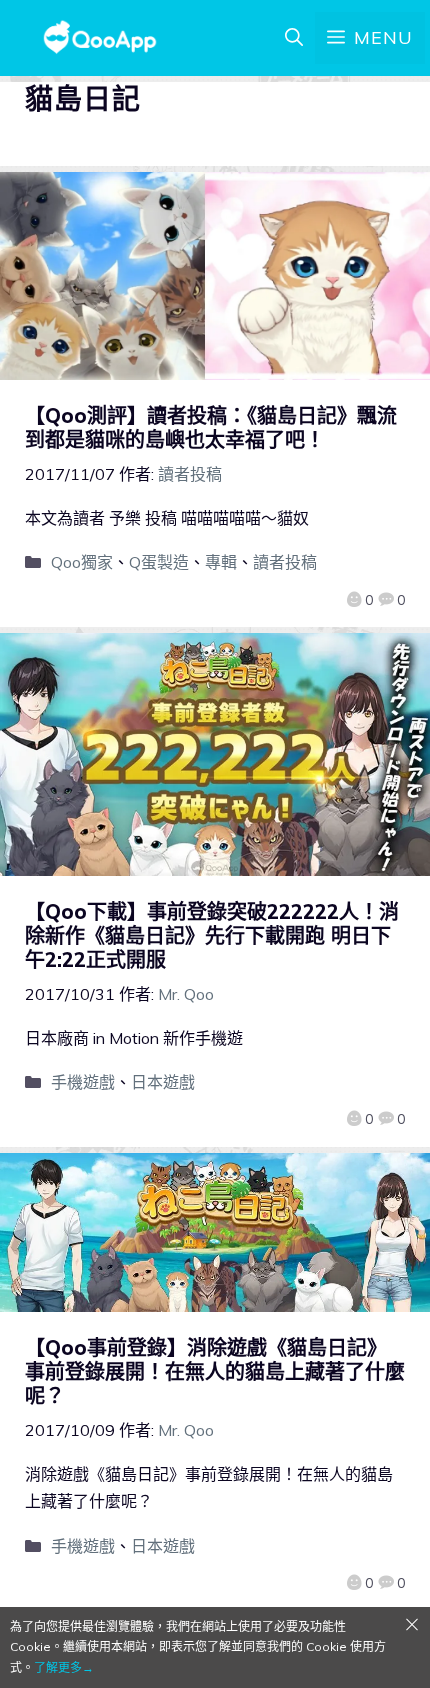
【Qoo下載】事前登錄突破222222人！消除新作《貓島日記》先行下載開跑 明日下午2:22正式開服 (212, 935)
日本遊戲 (163, 1082)
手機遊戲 (83, 1082)
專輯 (221, 562)
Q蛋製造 (159, 562)
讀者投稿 (285, 562)
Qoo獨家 (82, 562)
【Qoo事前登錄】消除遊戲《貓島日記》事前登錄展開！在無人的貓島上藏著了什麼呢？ (215, 1371)
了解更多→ (64, 1667)
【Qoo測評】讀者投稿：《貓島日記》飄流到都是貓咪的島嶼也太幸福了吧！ (211, 427)
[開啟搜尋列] (294, 38)
